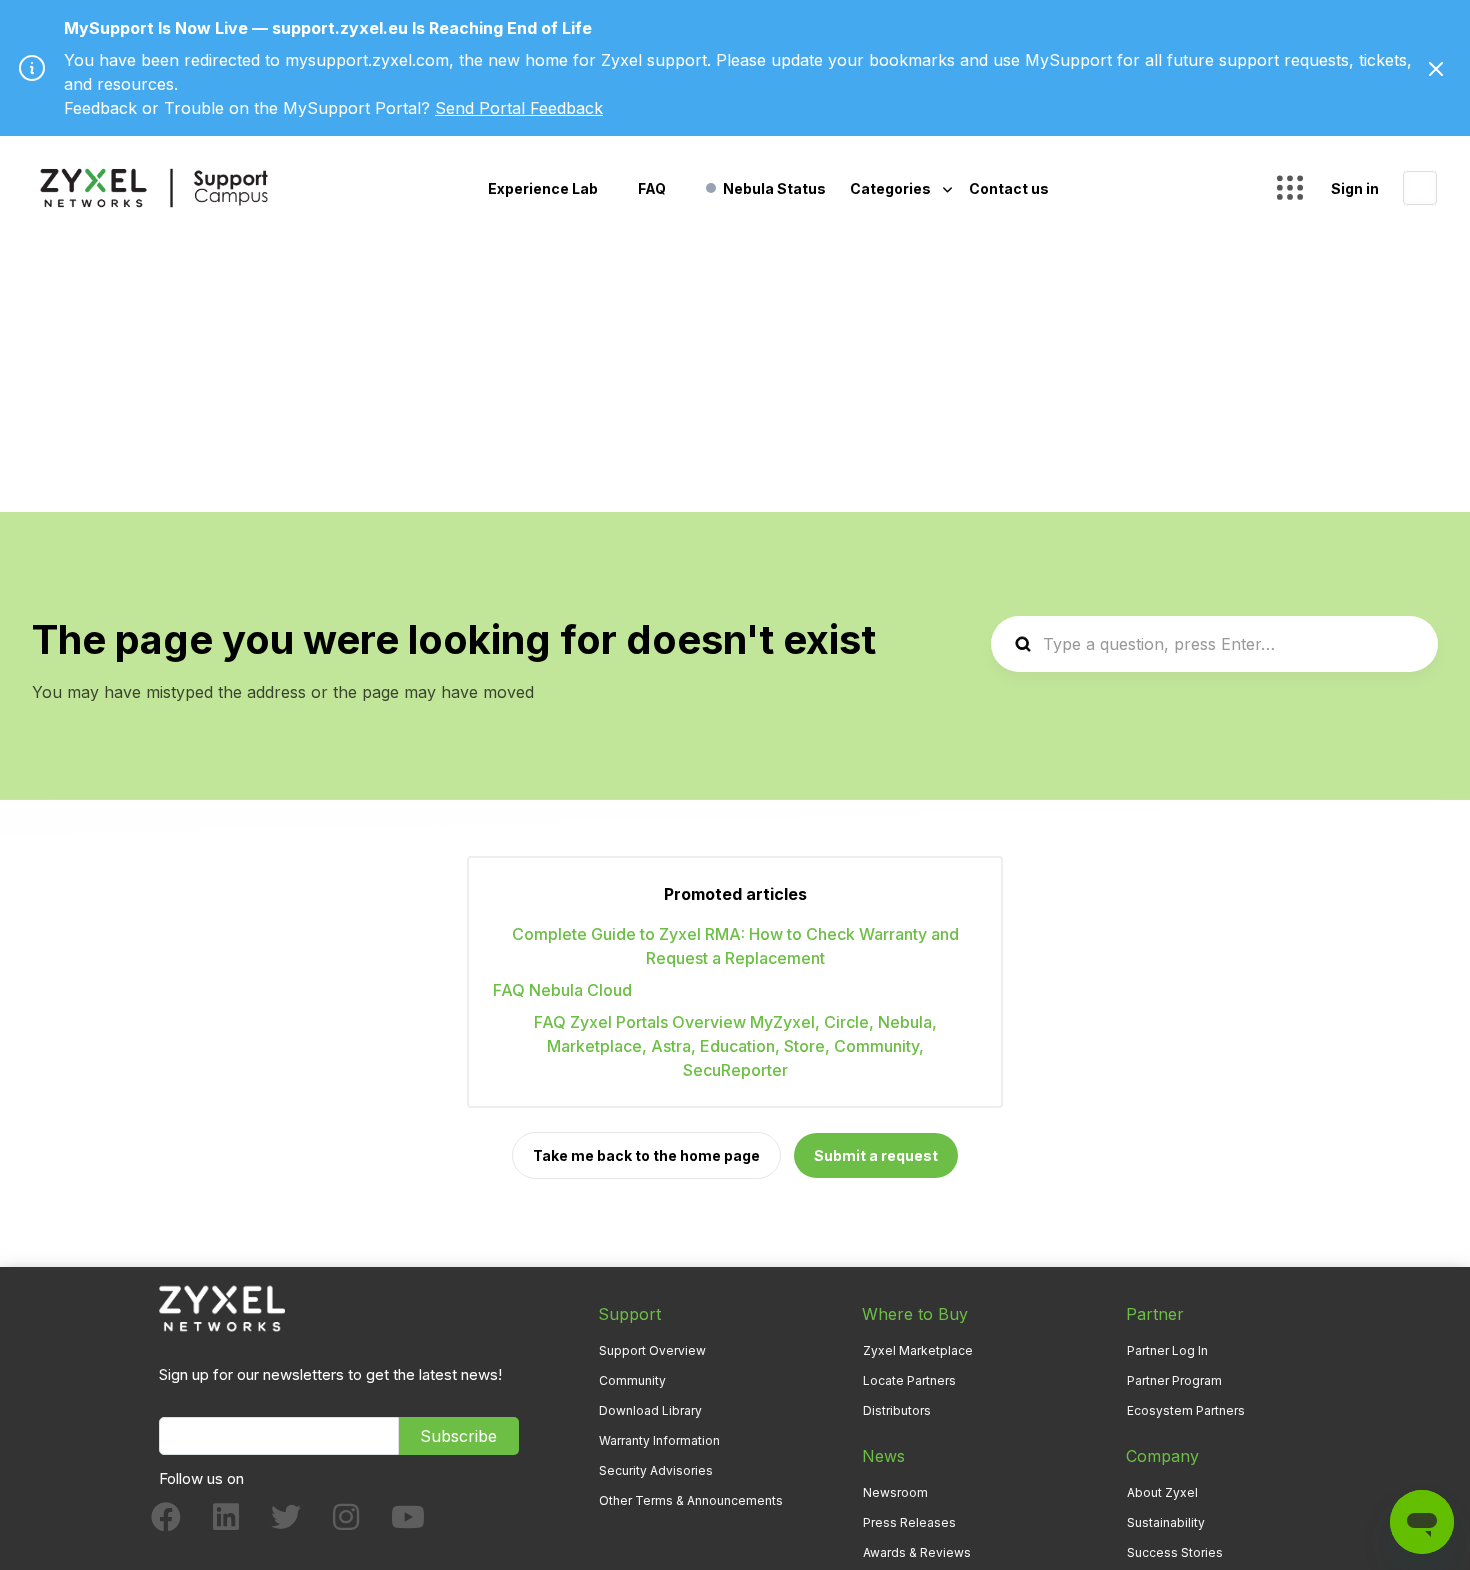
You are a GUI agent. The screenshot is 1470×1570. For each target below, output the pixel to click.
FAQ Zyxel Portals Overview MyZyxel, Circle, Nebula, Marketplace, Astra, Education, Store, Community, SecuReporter (735, 1046)
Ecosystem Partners (1186, 1410)
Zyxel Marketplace (918, 1350)
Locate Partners (909, 1380)
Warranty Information (659, 1440)
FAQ (652, 188)
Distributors (897, 1410)
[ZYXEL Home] (222, 1307)
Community (632, 1380)
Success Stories (1175, 1552)
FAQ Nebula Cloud (562, 990)
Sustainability (1166, 1522)
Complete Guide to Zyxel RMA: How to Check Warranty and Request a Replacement (735, 946)
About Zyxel (1162, 1492)
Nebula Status (774, 188)
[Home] (154, 188)
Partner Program (1174, 1380)
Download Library (650, 1410)
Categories (892, 188)
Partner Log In (1167, 1350)
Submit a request (876, 1155)
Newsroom (895, 1492)
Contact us (1009, 188)
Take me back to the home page (646, 1155)
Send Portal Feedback (519, 108)
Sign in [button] (1355, 188)
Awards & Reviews (917, 1552)
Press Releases (909, 1522)
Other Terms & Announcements (691, 1500)
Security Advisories (656, 1470)
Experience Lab (543, 188)
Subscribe (458, 1436)
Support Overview (652, 1350)
